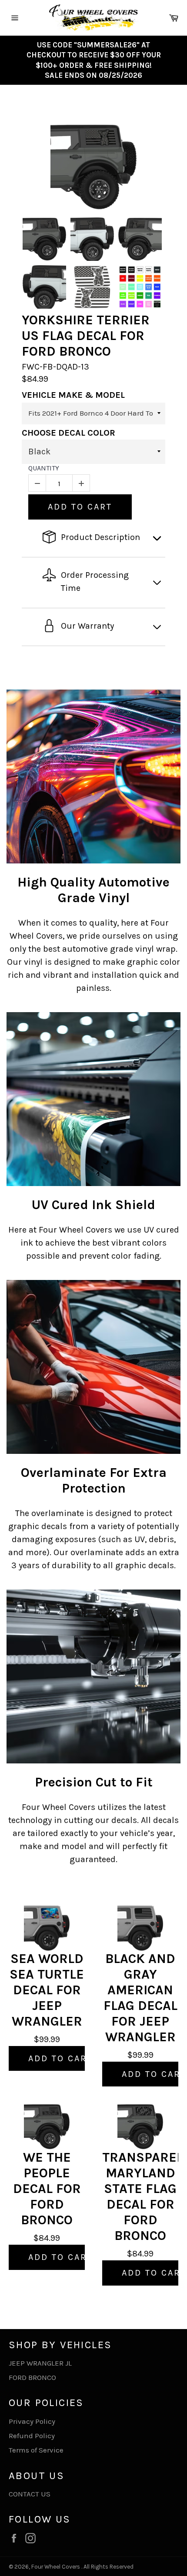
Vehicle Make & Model (73, 395)
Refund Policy (32, 2436)
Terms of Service (36, 2450)
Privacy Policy (32, 2421)
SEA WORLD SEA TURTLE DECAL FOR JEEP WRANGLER (47, 1990)
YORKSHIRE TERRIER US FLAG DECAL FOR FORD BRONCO (86, 336)
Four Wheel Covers (56, 2567)
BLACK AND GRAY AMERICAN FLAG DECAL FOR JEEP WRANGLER (140, 1998)
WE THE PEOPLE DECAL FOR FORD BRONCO (47, 2189)
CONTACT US (30, 2494)
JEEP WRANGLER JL (40, 2363)
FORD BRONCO (32, 2377)
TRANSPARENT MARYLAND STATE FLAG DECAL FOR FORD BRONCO (140, 2196)
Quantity (44, 468)
